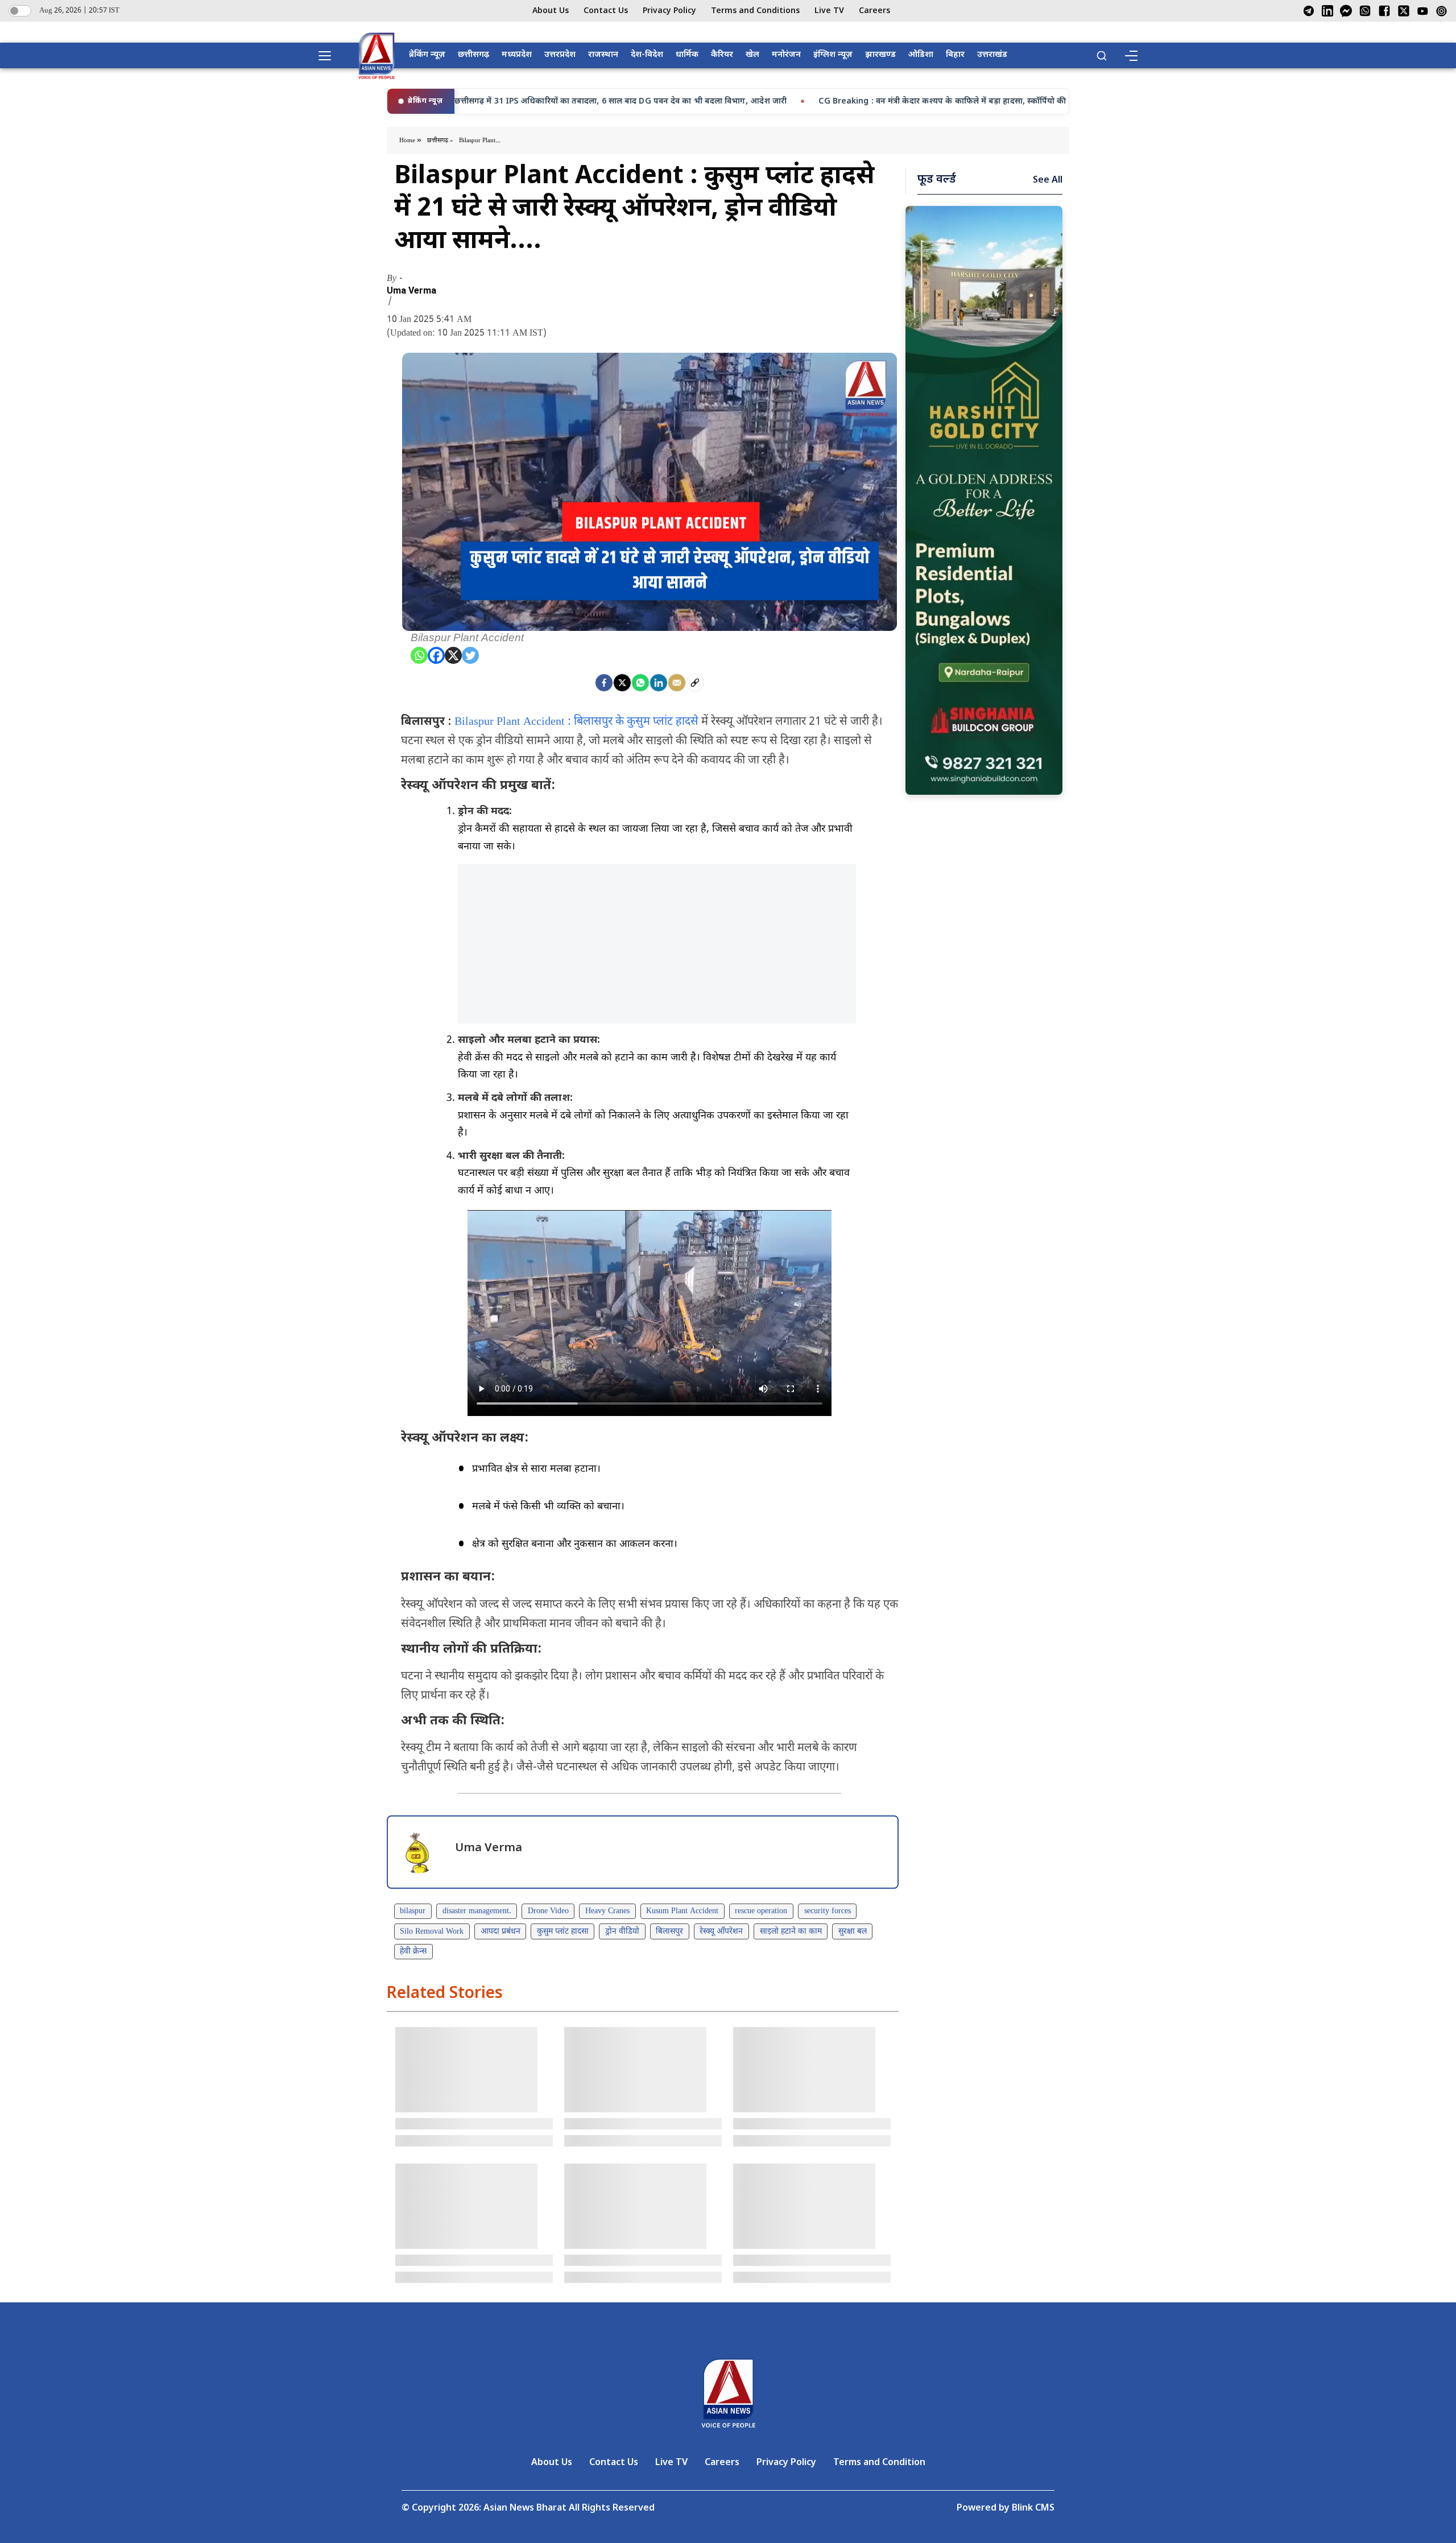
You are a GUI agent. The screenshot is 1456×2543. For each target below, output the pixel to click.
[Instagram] (1441, 11)
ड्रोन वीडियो (622, 1932)
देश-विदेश (647, 55)
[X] (453, 655)
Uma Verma (411, 291)
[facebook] (604, 683)
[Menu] (1131, 56)
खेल (752, 55)
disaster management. (477, 1911)
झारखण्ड (880, 55)
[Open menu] (329, 56)
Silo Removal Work (432, 1932)
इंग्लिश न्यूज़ (833, 55)
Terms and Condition (879, 2463)
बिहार (955, 55)
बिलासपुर (669, 1932)
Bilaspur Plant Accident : (513, 722)
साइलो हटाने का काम (791, 1932)
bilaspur (413, 1911)
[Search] (1102, 56)
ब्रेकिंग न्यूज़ (427, 55)
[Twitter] (470, 655)
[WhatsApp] (1365, 11)
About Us (551, 11)
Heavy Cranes (607, 1911)
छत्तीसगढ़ (473, 55)
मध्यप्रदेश (517, 55)
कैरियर (722, 55)
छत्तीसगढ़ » (440, 141)
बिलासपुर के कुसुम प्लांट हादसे (636, 722)
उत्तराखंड (992, 55)
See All (1048, 181)
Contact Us (606, 11)
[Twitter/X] (1404, 11)
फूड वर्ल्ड (937, 180)
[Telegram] (1309, 11)
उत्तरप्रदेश (560, 55)
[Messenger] (1346, 11)
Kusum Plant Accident (682, 1911)
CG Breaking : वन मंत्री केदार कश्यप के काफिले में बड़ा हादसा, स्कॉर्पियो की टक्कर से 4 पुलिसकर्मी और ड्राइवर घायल (779, 102)
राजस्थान (603, 55)
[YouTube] (1423, 11)
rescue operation (761, 1911)
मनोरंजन (786, 55)
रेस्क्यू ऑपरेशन (721, 1932)
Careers (874, 11)
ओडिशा (921, 55)
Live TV (829, 11)
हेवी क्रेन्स (413, 1952)
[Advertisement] (657, 944)
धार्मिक (687, 55)
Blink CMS (1033, 2509)
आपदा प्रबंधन (500, 1932)
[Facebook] (1384, 11)
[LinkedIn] (1327, 11)
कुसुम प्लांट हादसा (563, 1932)
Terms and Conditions (755, 11)
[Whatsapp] (419, 655)
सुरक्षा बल (853, 1932)
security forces (828, 1911)
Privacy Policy (669, 11)
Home (408, 141)
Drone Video (548, 1911)
